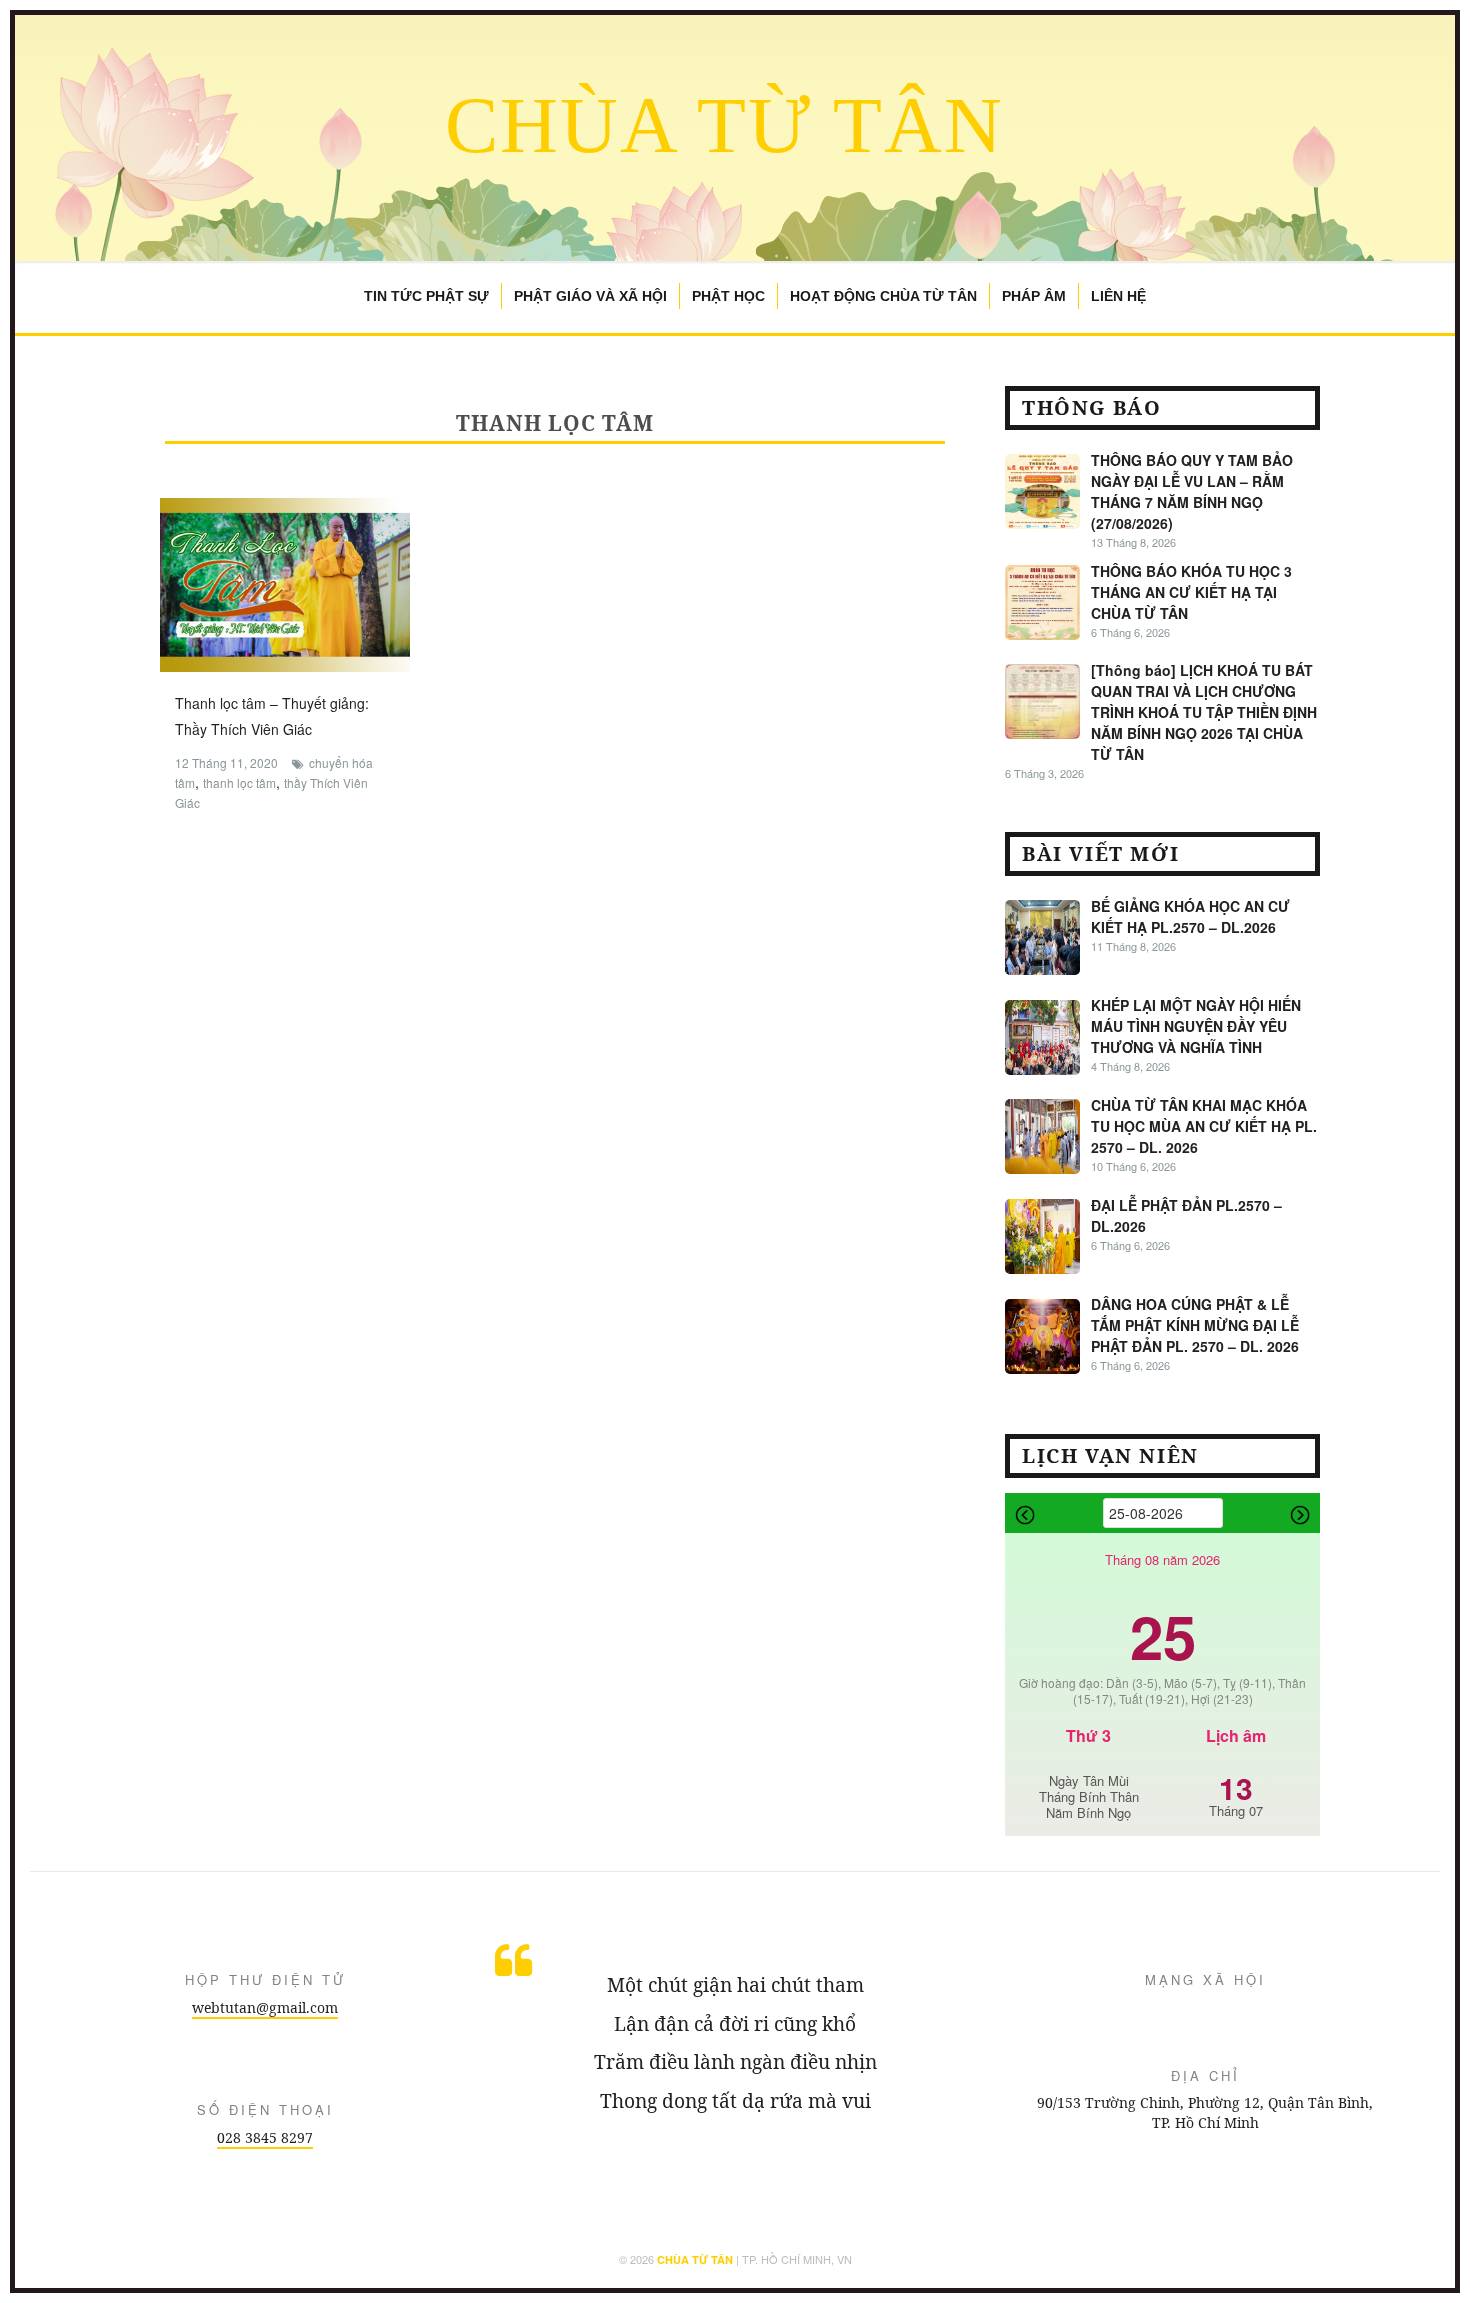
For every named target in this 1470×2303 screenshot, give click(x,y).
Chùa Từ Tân (724, 125)
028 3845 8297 (265, 2137)
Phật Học (728, 296)
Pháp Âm (1034, 296)
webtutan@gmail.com (265, 2007)
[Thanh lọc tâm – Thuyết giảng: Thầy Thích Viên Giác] (285, 583)
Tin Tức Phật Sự (426, 296)
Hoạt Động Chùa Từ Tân (883, 296)
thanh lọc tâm (239, 782)
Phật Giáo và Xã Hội (590, 296)
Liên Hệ (1118, 296)
